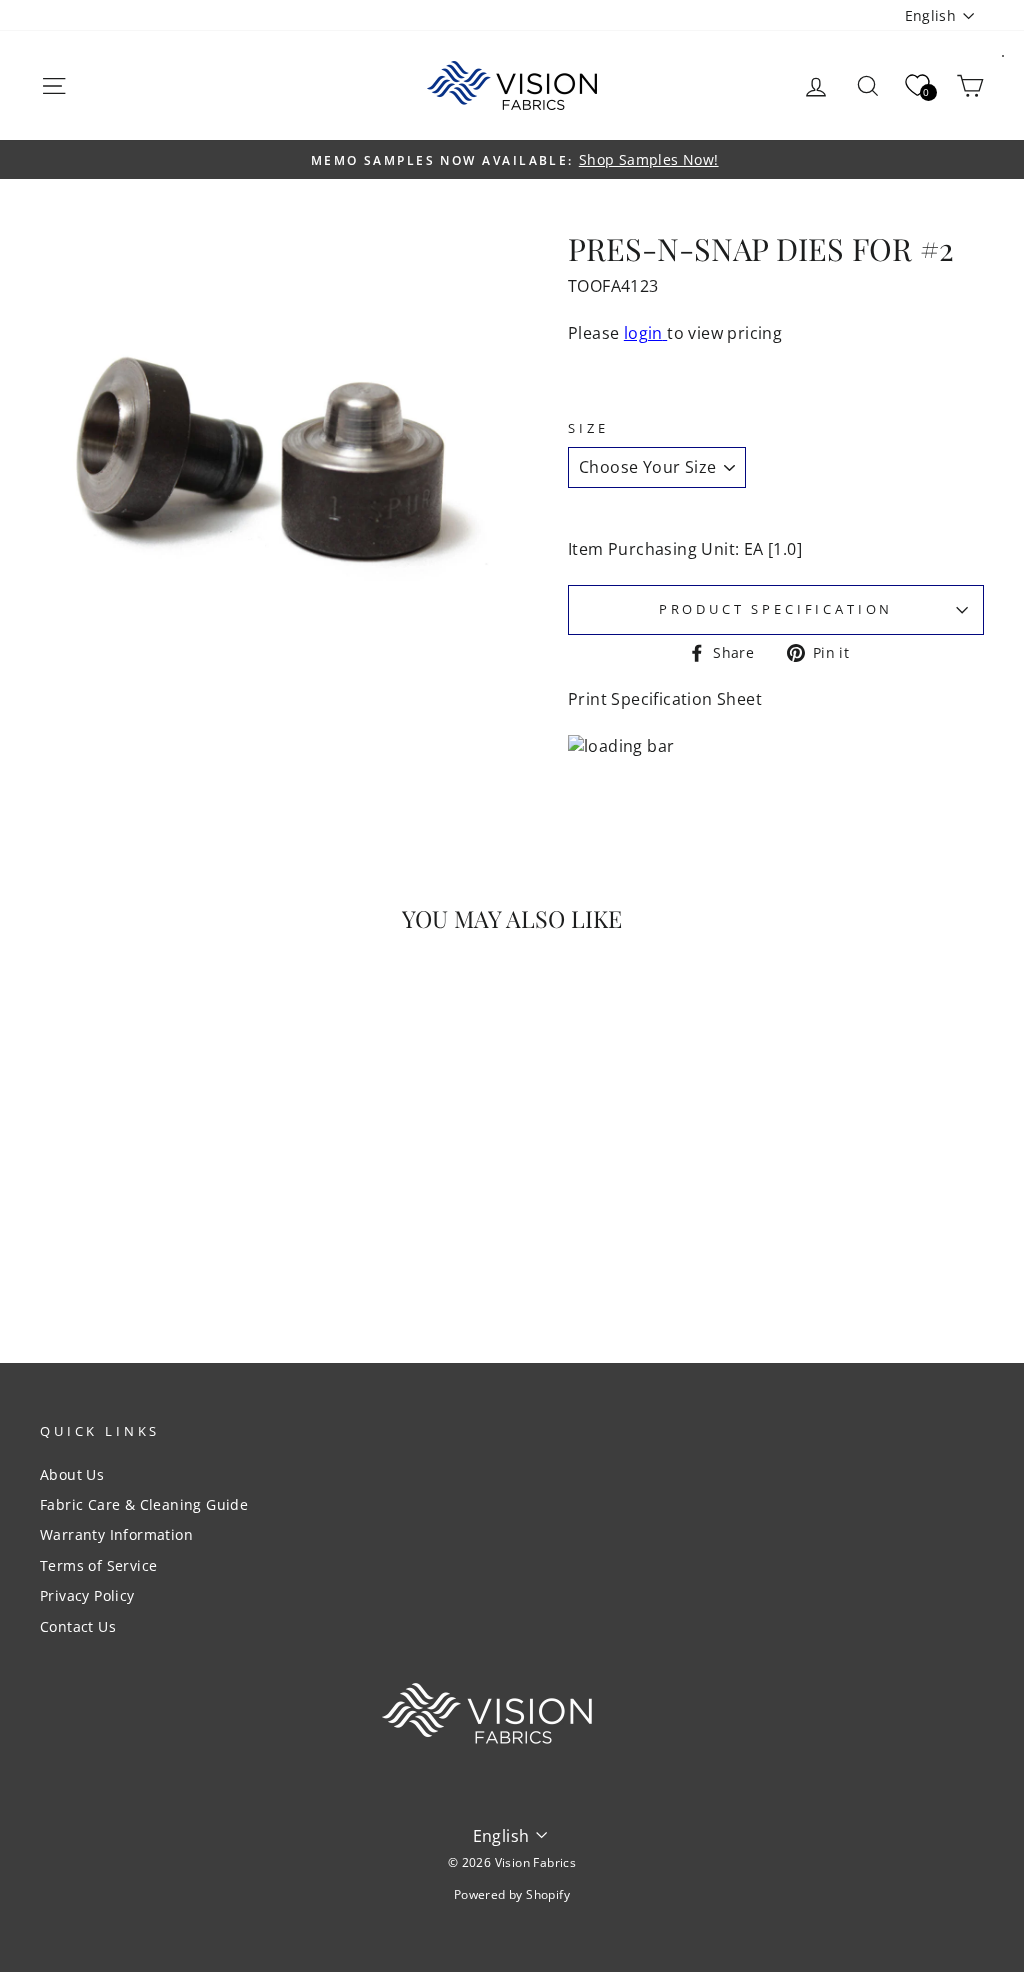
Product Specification (776, 609)
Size (588, 428)
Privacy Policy (87, 1595)
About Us (72, 1474)
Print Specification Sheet (665, 699)
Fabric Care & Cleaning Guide (144, 1504)
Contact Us (78, 1626)
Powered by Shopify (512, 1894)
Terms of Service (98, 1565)
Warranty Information (116, 1534)
